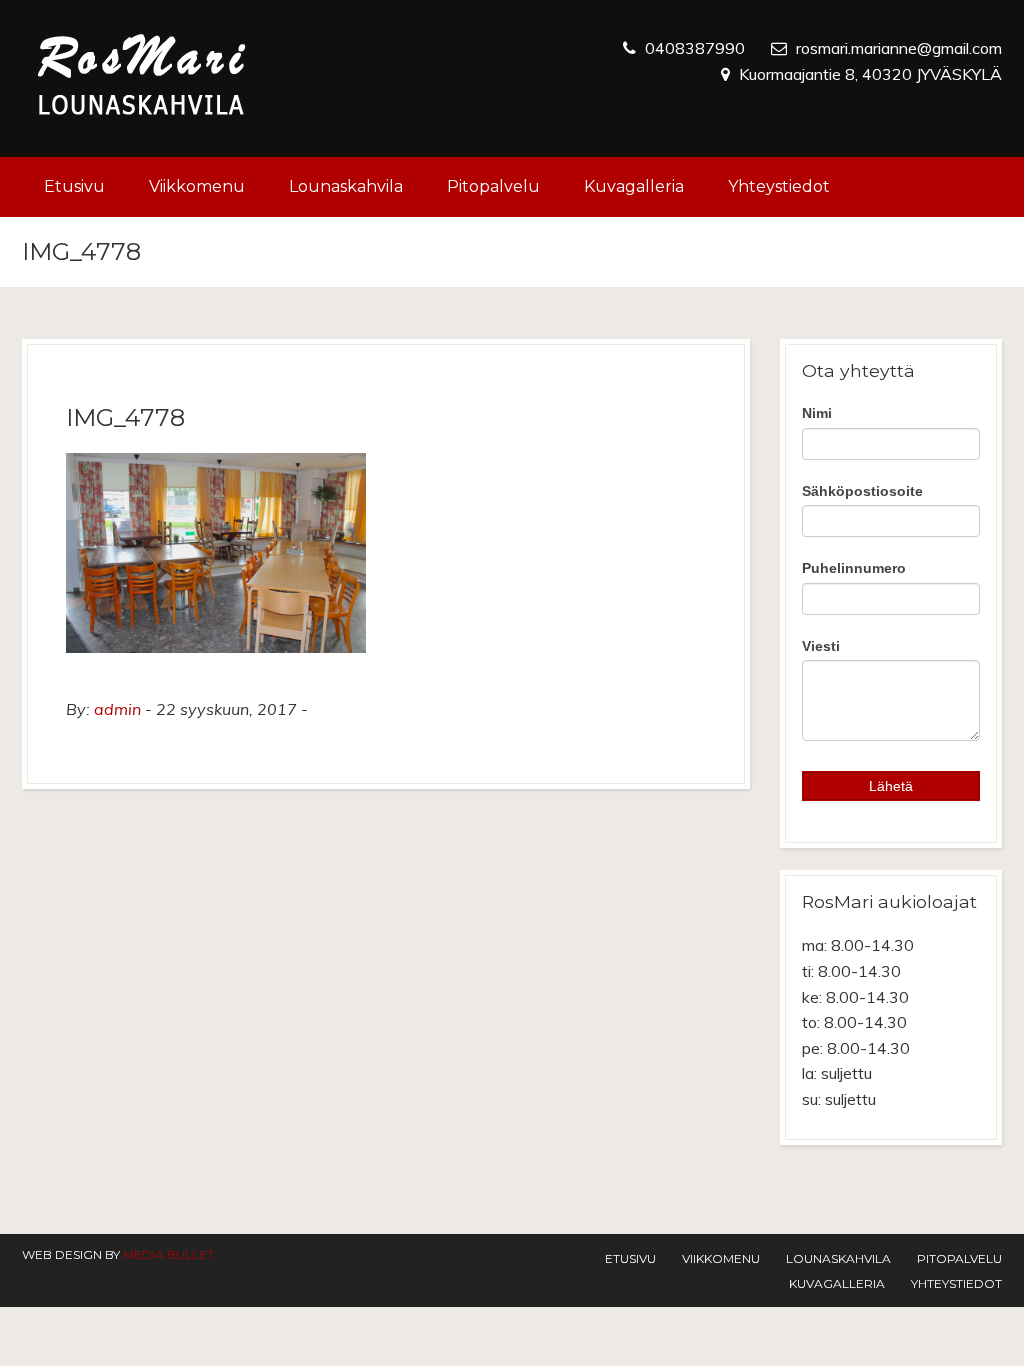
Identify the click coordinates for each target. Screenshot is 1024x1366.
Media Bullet (168, 1254)
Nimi (817, 413)
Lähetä (891, 786)
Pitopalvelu (493, 186)
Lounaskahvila (346, 186)
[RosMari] (142, 78)
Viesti (821, 646)
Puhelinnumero (854, 568)
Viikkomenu (197, 186)
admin (117, 709)
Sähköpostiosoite (862, 491)
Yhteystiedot (779, 186)
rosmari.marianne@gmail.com (899, 48)
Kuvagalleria (634, 186)
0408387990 (695, 48)
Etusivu (74, 186)
